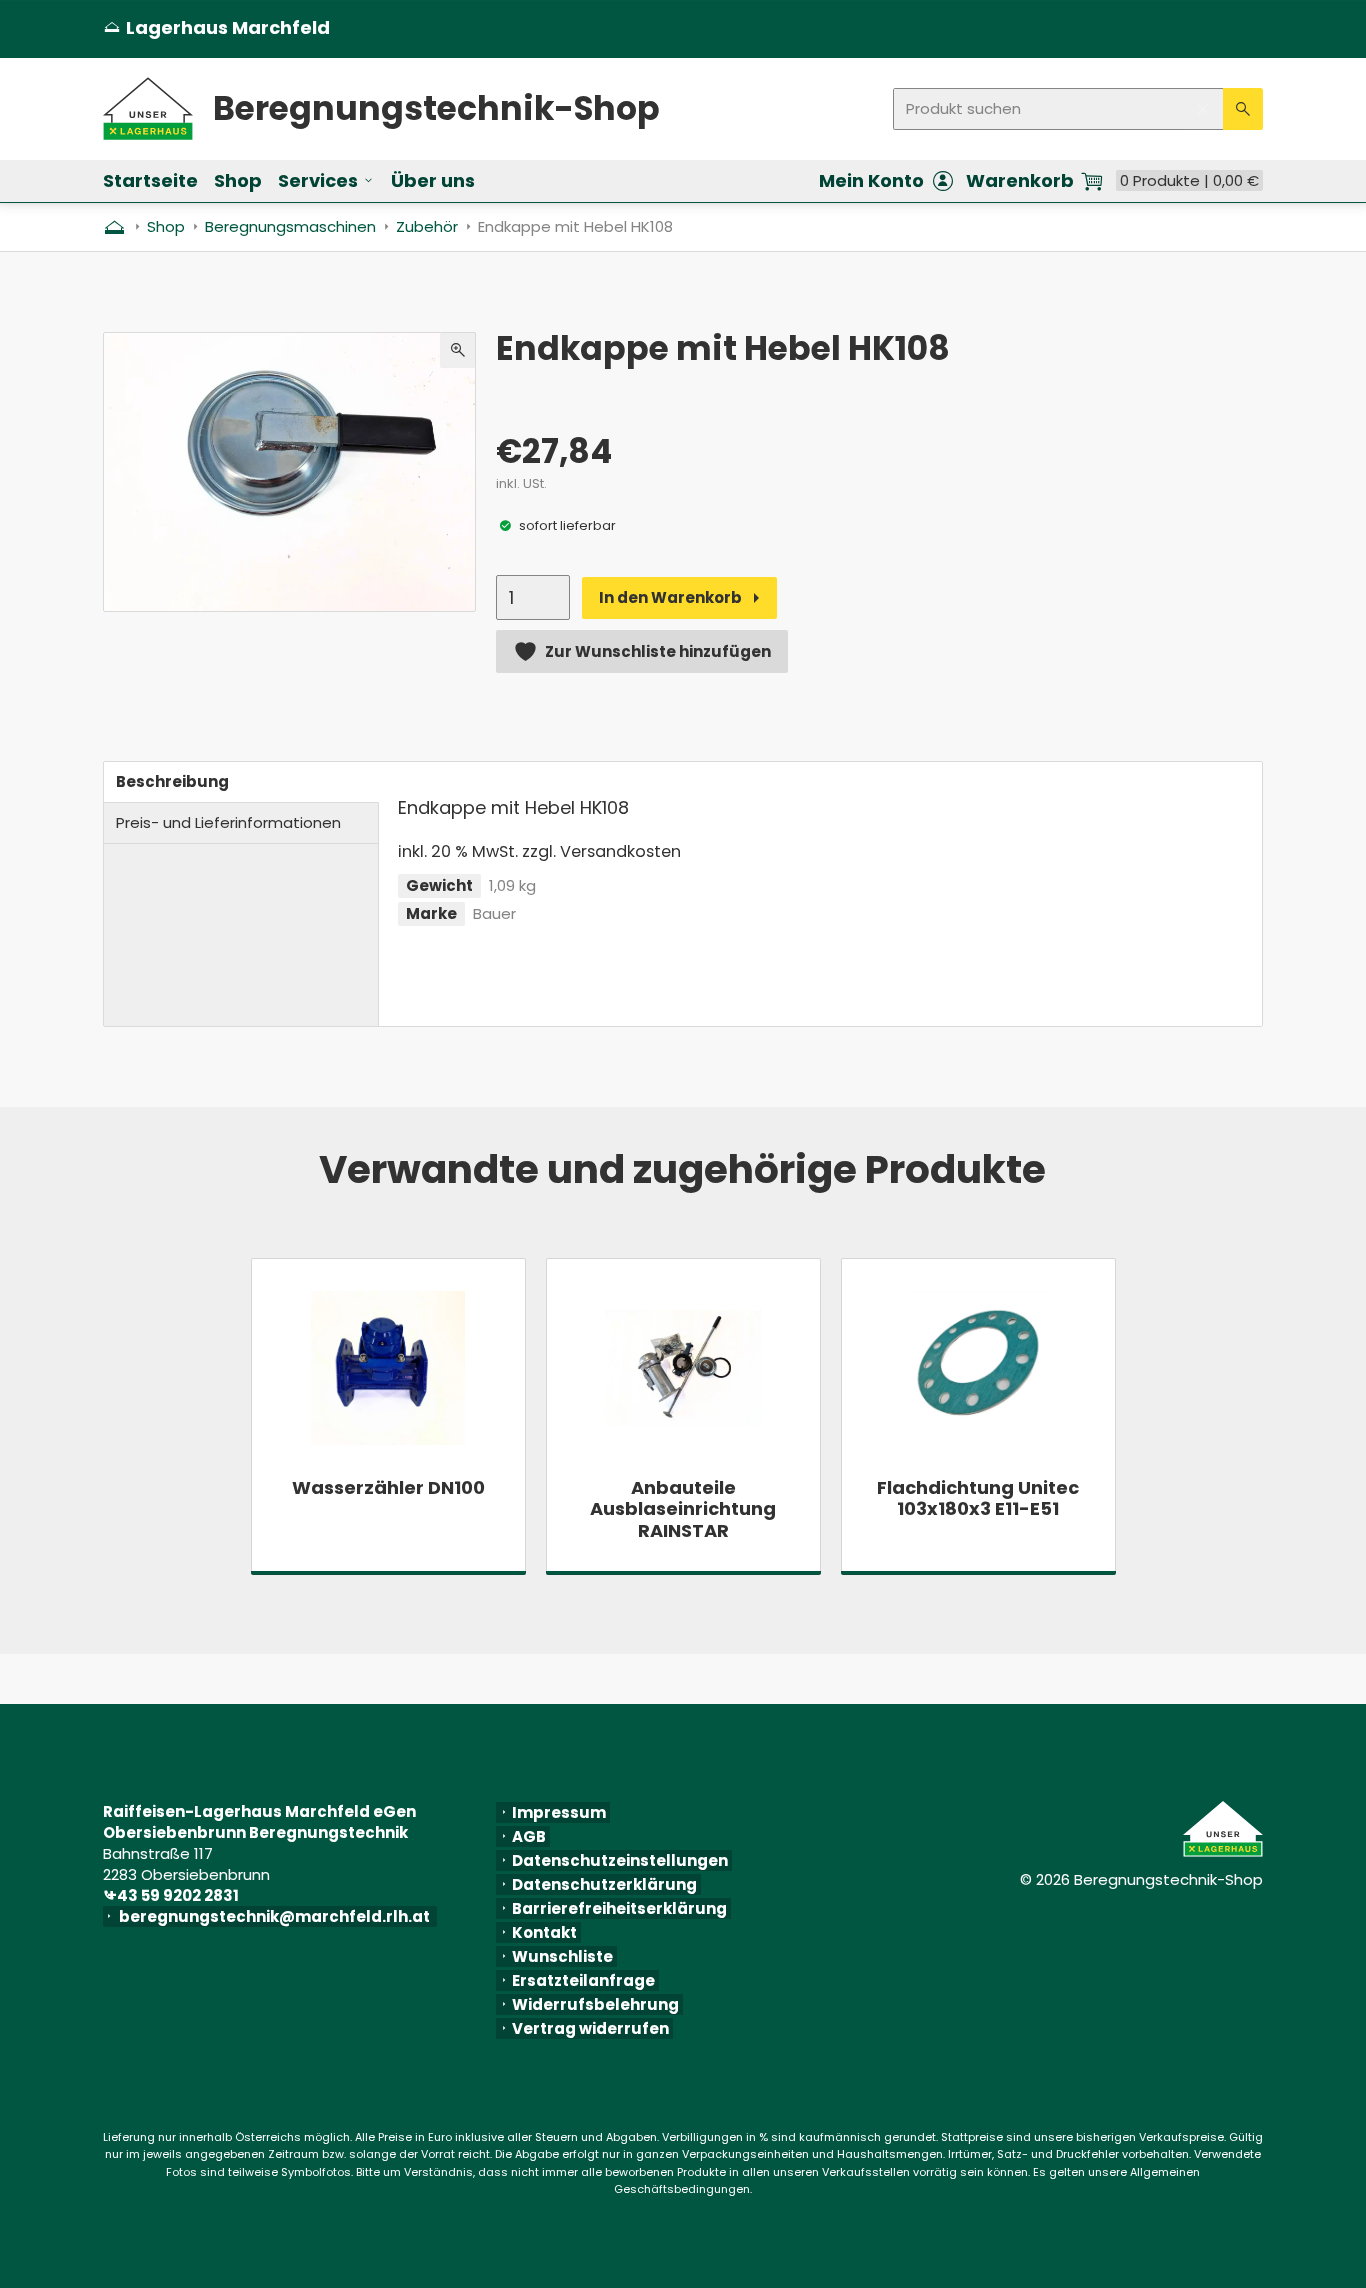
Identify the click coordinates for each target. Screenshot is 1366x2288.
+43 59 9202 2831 (175, 1895)
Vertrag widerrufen (590, 2028)
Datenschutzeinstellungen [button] (620, 1860)
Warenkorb (1020, 181)
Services (318, 180)
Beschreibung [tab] (172, 781)
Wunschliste (562, 1956)
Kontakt (544, 1932)
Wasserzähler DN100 (388, 1488)
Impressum (559, 1812)
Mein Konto (871, 181)
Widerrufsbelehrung (595, 2004)
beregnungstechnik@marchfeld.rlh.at (278, 1916)
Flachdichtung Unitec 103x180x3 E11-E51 (978, 1498)
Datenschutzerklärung (604, 1884)
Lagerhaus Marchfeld (216, 28)
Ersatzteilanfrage (583, 1980)
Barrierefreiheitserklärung (619, 1908)
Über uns (433, 180)
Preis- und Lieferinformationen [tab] (228, 822)
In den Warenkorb (670, 597)
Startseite (150, 180)
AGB (529, 1836)
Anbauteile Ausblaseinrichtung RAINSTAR (683, 1509)
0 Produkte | (1189, 180)
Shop (238, 180)
